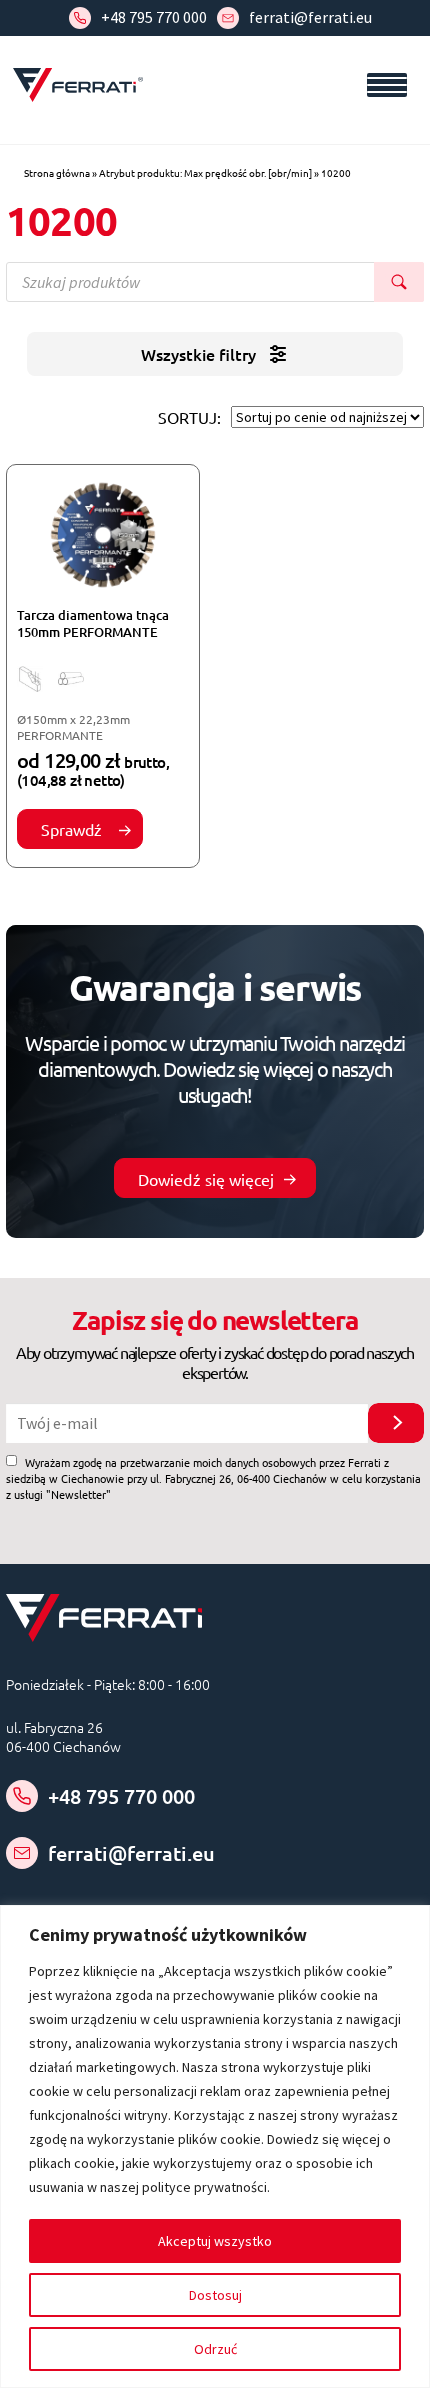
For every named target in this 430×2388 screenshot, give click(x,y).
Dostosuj (215, 2295)
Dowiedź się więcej (206, 1179)
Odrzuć (215, 2349)
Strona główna (57, 172)
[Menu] (387, 85)
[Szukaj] (399, 282)
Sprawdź (72, 829)
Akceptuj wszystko (215, 2241)
